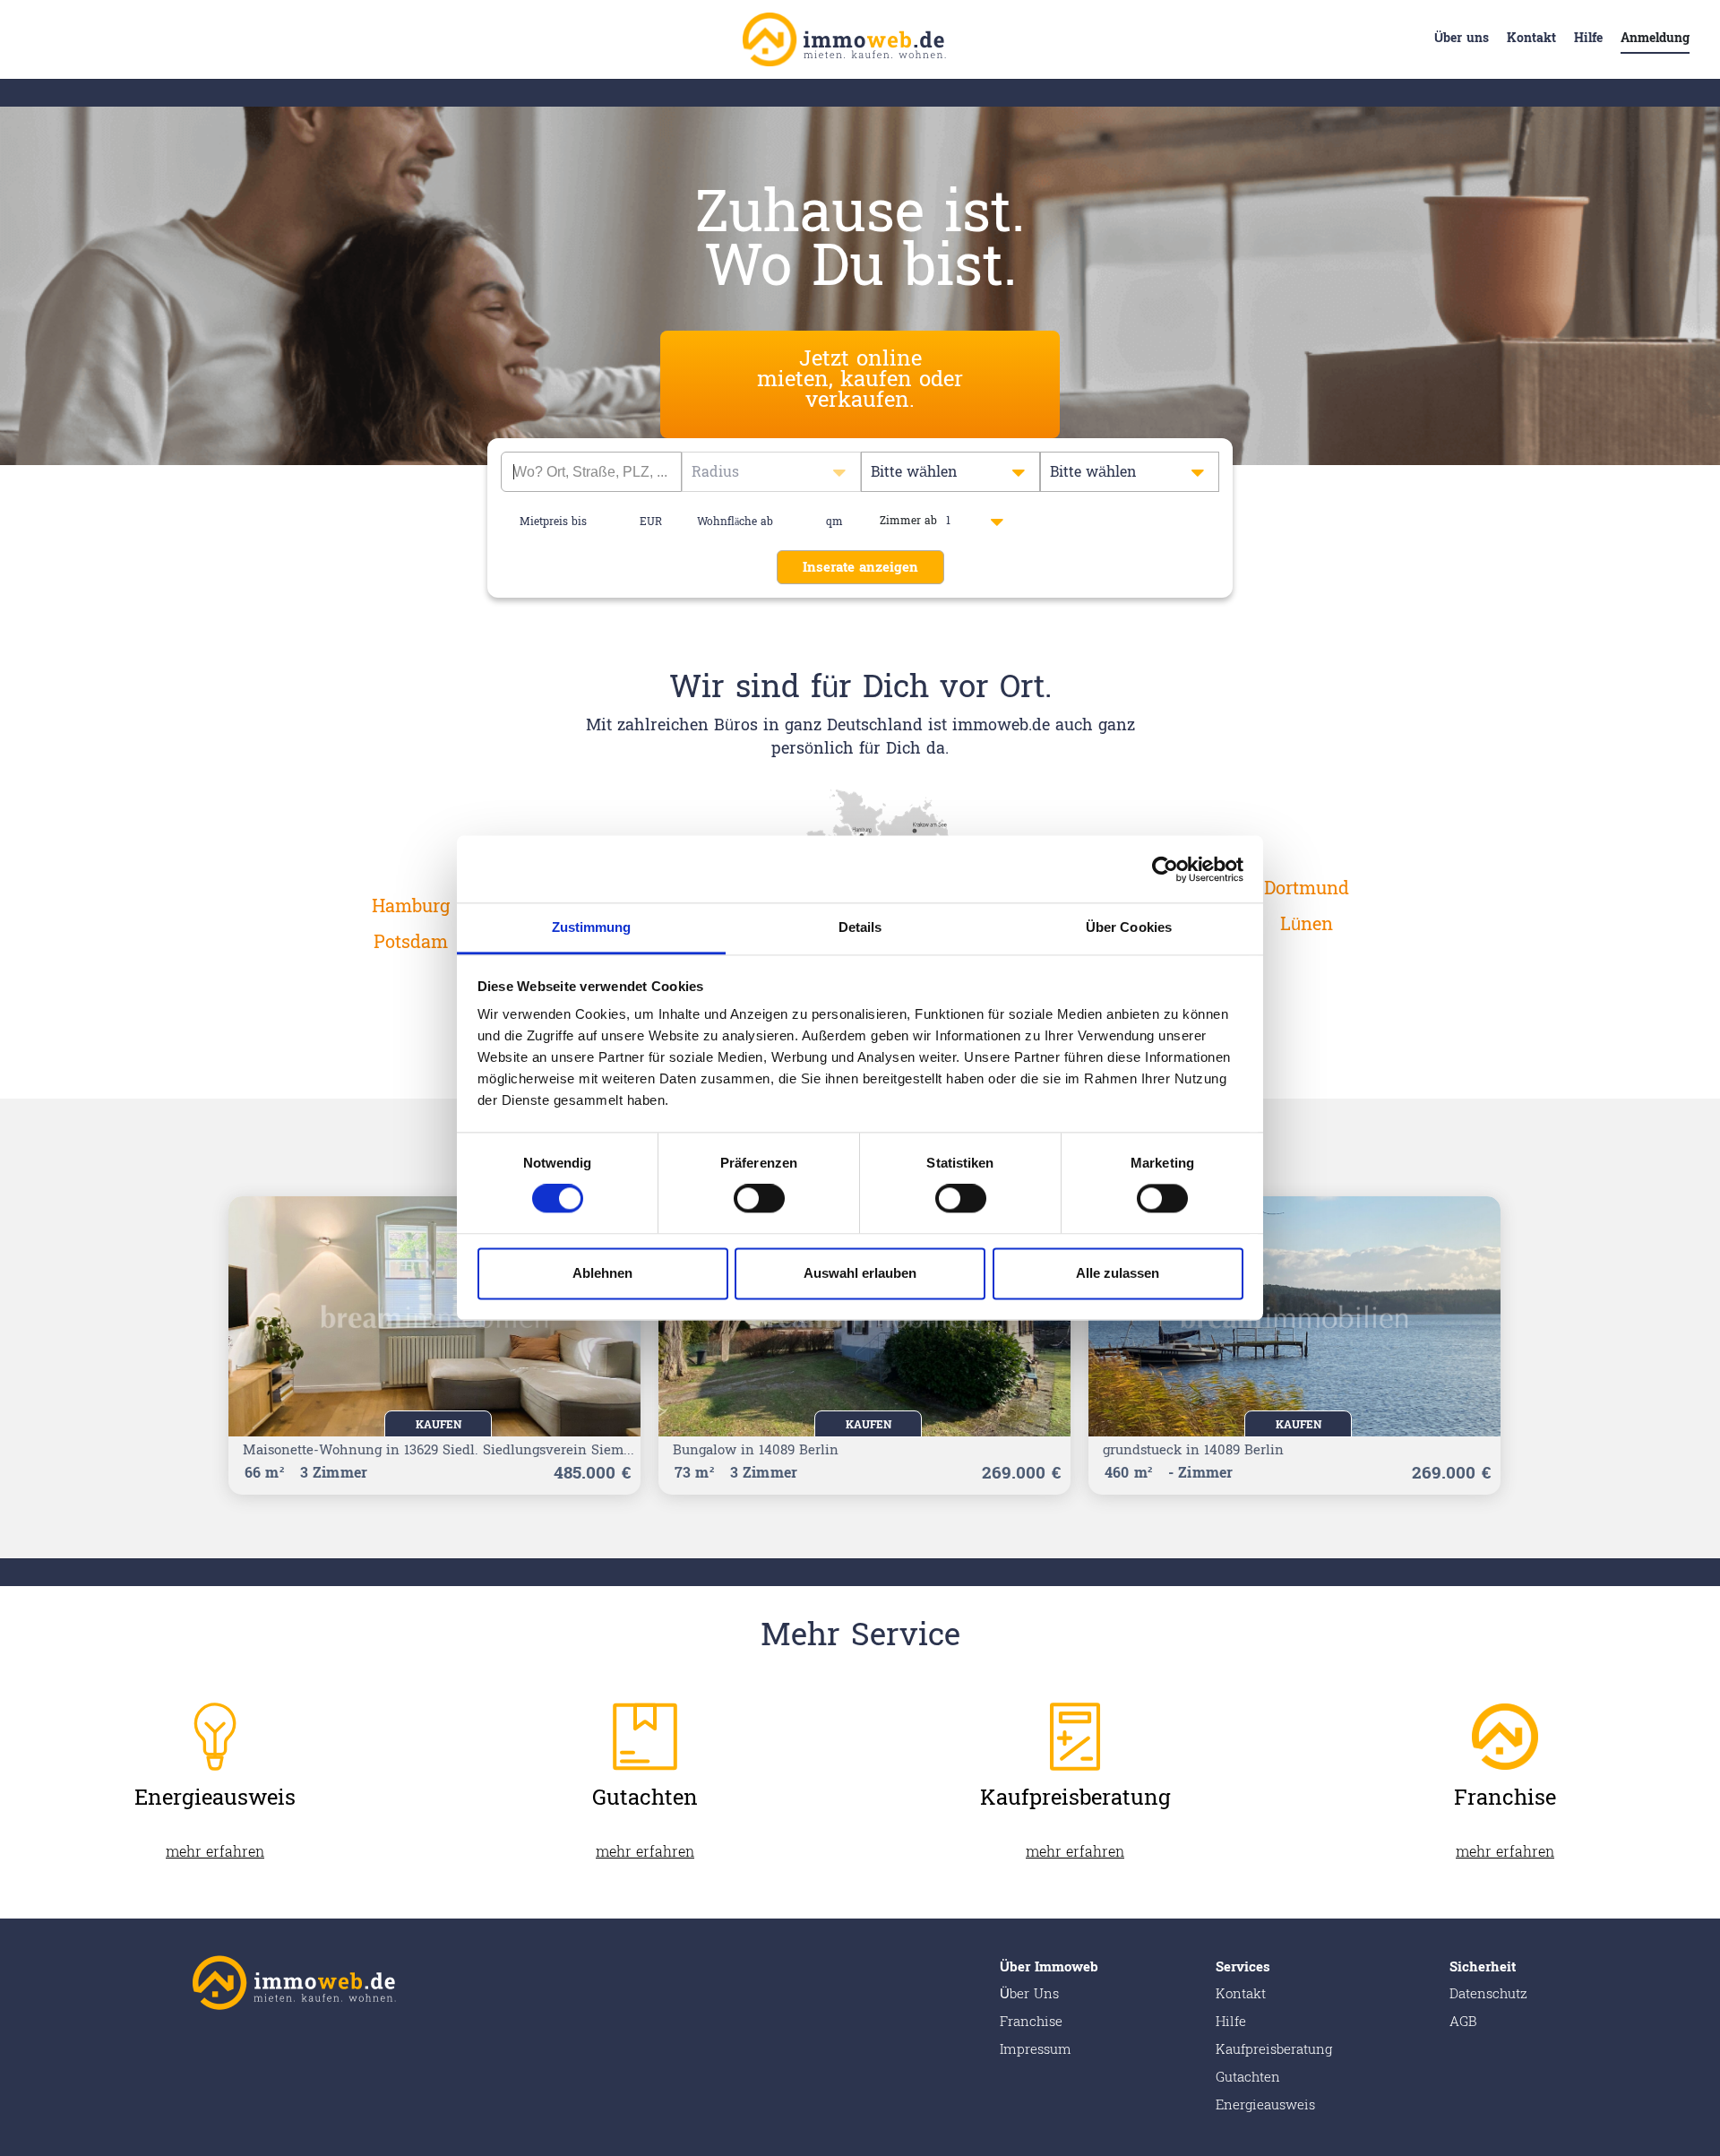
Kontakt (1531, 38)
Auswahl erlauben (860, 1273)
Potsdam (411, 943)
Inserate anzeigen (860, 568)
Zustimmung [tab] (592, 927)
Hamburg (411, 907)
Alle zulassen (1118, 1273)
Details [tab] (860, 927)
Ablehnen (602, 1273)
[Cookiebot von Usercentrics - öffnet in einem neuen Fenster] (1165, 869)
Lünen (1307, 925)
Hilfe (1588, 38)
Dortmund (1307, 889)
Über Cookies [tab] (1129, 927)
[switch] (759, 1199)
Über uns (1462, 38)
